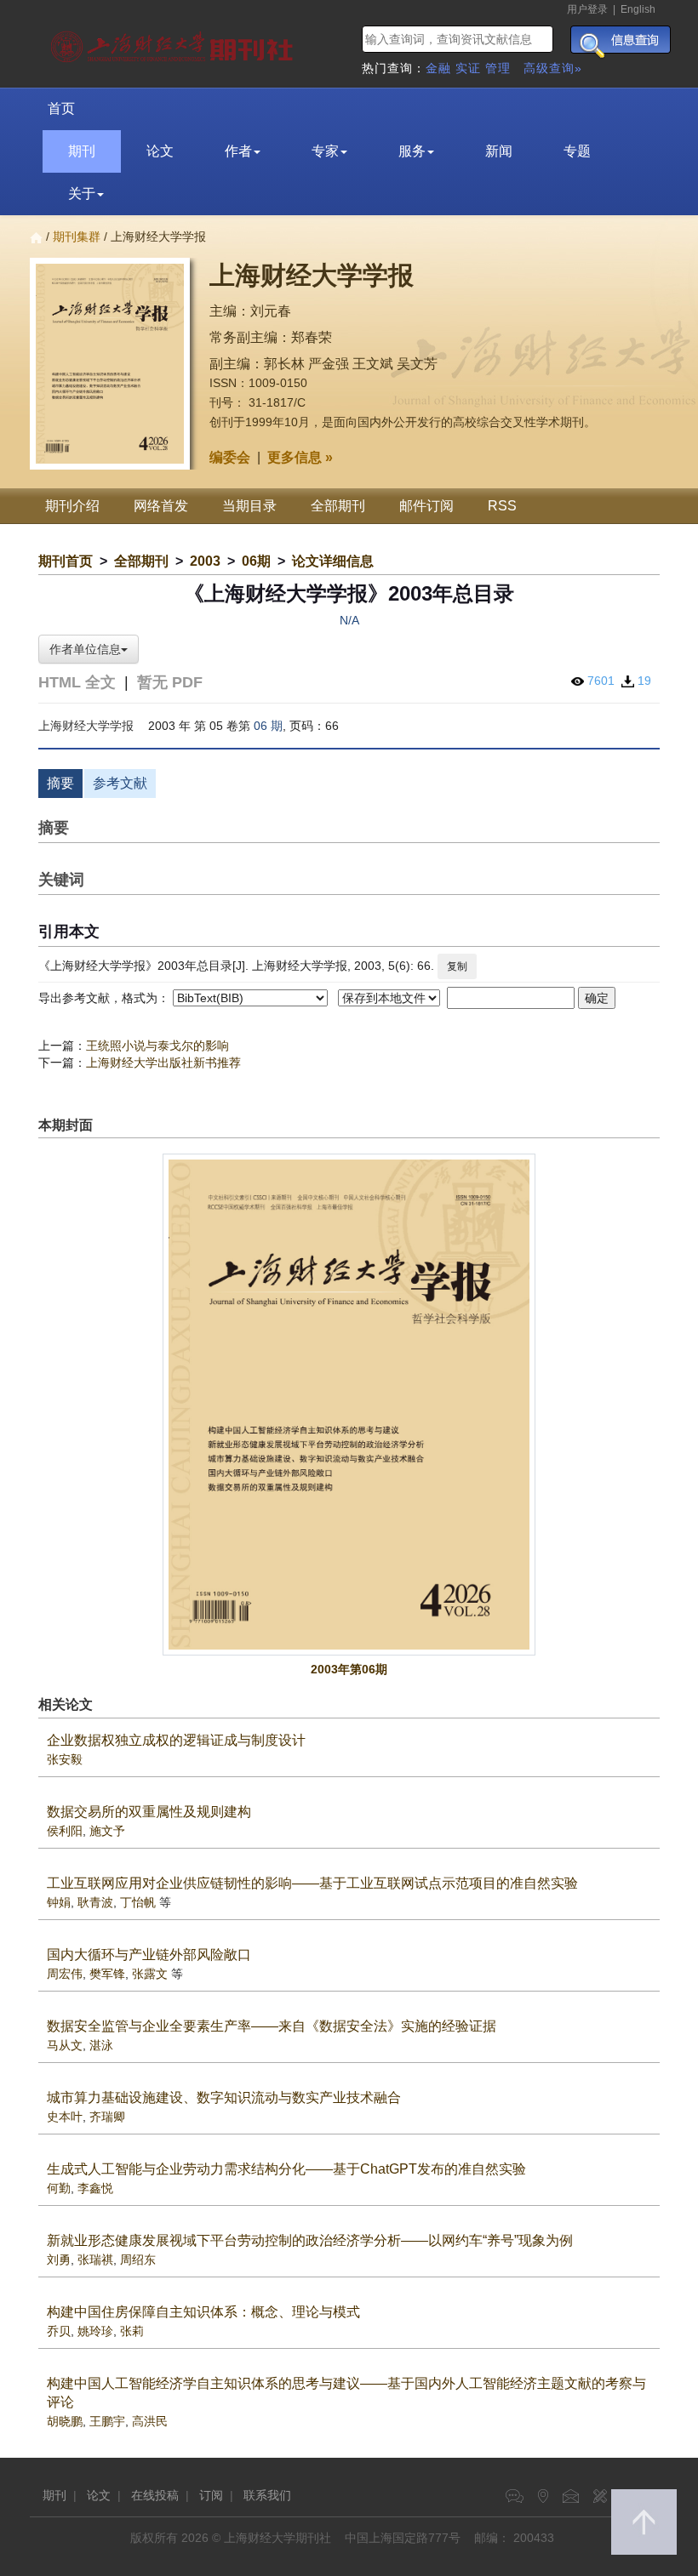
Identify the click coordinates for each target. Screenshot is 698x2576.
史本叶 (65, 2117)
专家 (325, 151)
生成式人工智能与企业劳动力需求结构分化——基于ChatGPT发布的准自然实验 (286, 2169)
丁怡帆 (138, 1902)
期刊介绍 (72, 506)
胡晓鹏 (65, 2421)
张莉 (132, 2331)
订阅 (211, 2495)
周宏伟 (65, 1974)
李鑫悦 (95, 2188)
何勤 (59, 2188)
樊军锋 (107, 1974)
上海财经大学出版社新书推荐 (163, 1063)
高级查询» (553, 68)
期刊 (82, 151)
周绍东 (138, 2260)
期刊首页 (66, 561)
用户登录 (587, 9)
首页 (61, 108)
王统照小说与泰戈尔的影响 (157, 1046)
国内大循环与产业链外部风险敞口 (149, 1955)
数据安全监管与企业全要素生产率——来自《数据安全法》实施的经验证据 (272, 2026)
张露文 (150, 1974)
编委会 (230, 457)
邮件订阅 (426, 506)
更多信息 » (300, 457)
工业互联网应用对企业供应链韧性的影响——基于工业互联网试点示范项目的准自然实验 (312, 1883)
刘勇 (59, 2260)
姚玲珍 (95, 2331)
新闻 (499, 151)
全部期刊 (338, 506)
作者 (238, 151)
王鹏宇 (107, 2421)
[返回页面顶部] (644, 2522)
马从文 (65, 2045)
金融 (438, 68)
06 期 (268, 726)
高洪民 (150, 2421)
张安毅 (65, 1759)
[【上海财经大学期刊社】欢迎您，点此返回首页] (174, 43)
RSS (502, 506)
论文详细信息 (333, 561)
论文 (160, 151)
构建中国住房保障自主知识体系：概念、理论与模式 (203, 2312)
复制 (457, 966)
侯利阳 (65, 1831)
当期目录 (249, 506)
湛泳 (101, 2045)
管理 (498, 68)
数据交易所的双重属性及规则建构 (149, 1812)
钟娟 (59, 1902)
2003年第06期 (349, 1669)
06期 (256, 561)
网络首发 (161, 506)
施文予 (107, 1831)
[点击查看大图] (349, 1404)
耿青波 (95, 1902)
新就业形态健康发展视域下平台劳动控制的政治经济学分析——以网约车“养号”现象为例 (310, 2240)
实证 (468, 68)
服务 (412, 151)
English (638, 9)
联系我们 (267, 2495)
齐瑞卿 (107, 2117)
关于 (82, 194)
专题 (577, 151)
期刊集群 (77, 237)
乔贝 (59, 2331)
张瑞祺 (95, 2260)
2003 (205, 561)
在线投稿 (155, 2495)
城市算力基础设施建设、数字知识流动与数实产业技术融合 (224, 2097)
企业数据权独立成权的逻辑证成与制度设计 (176, 1740)
